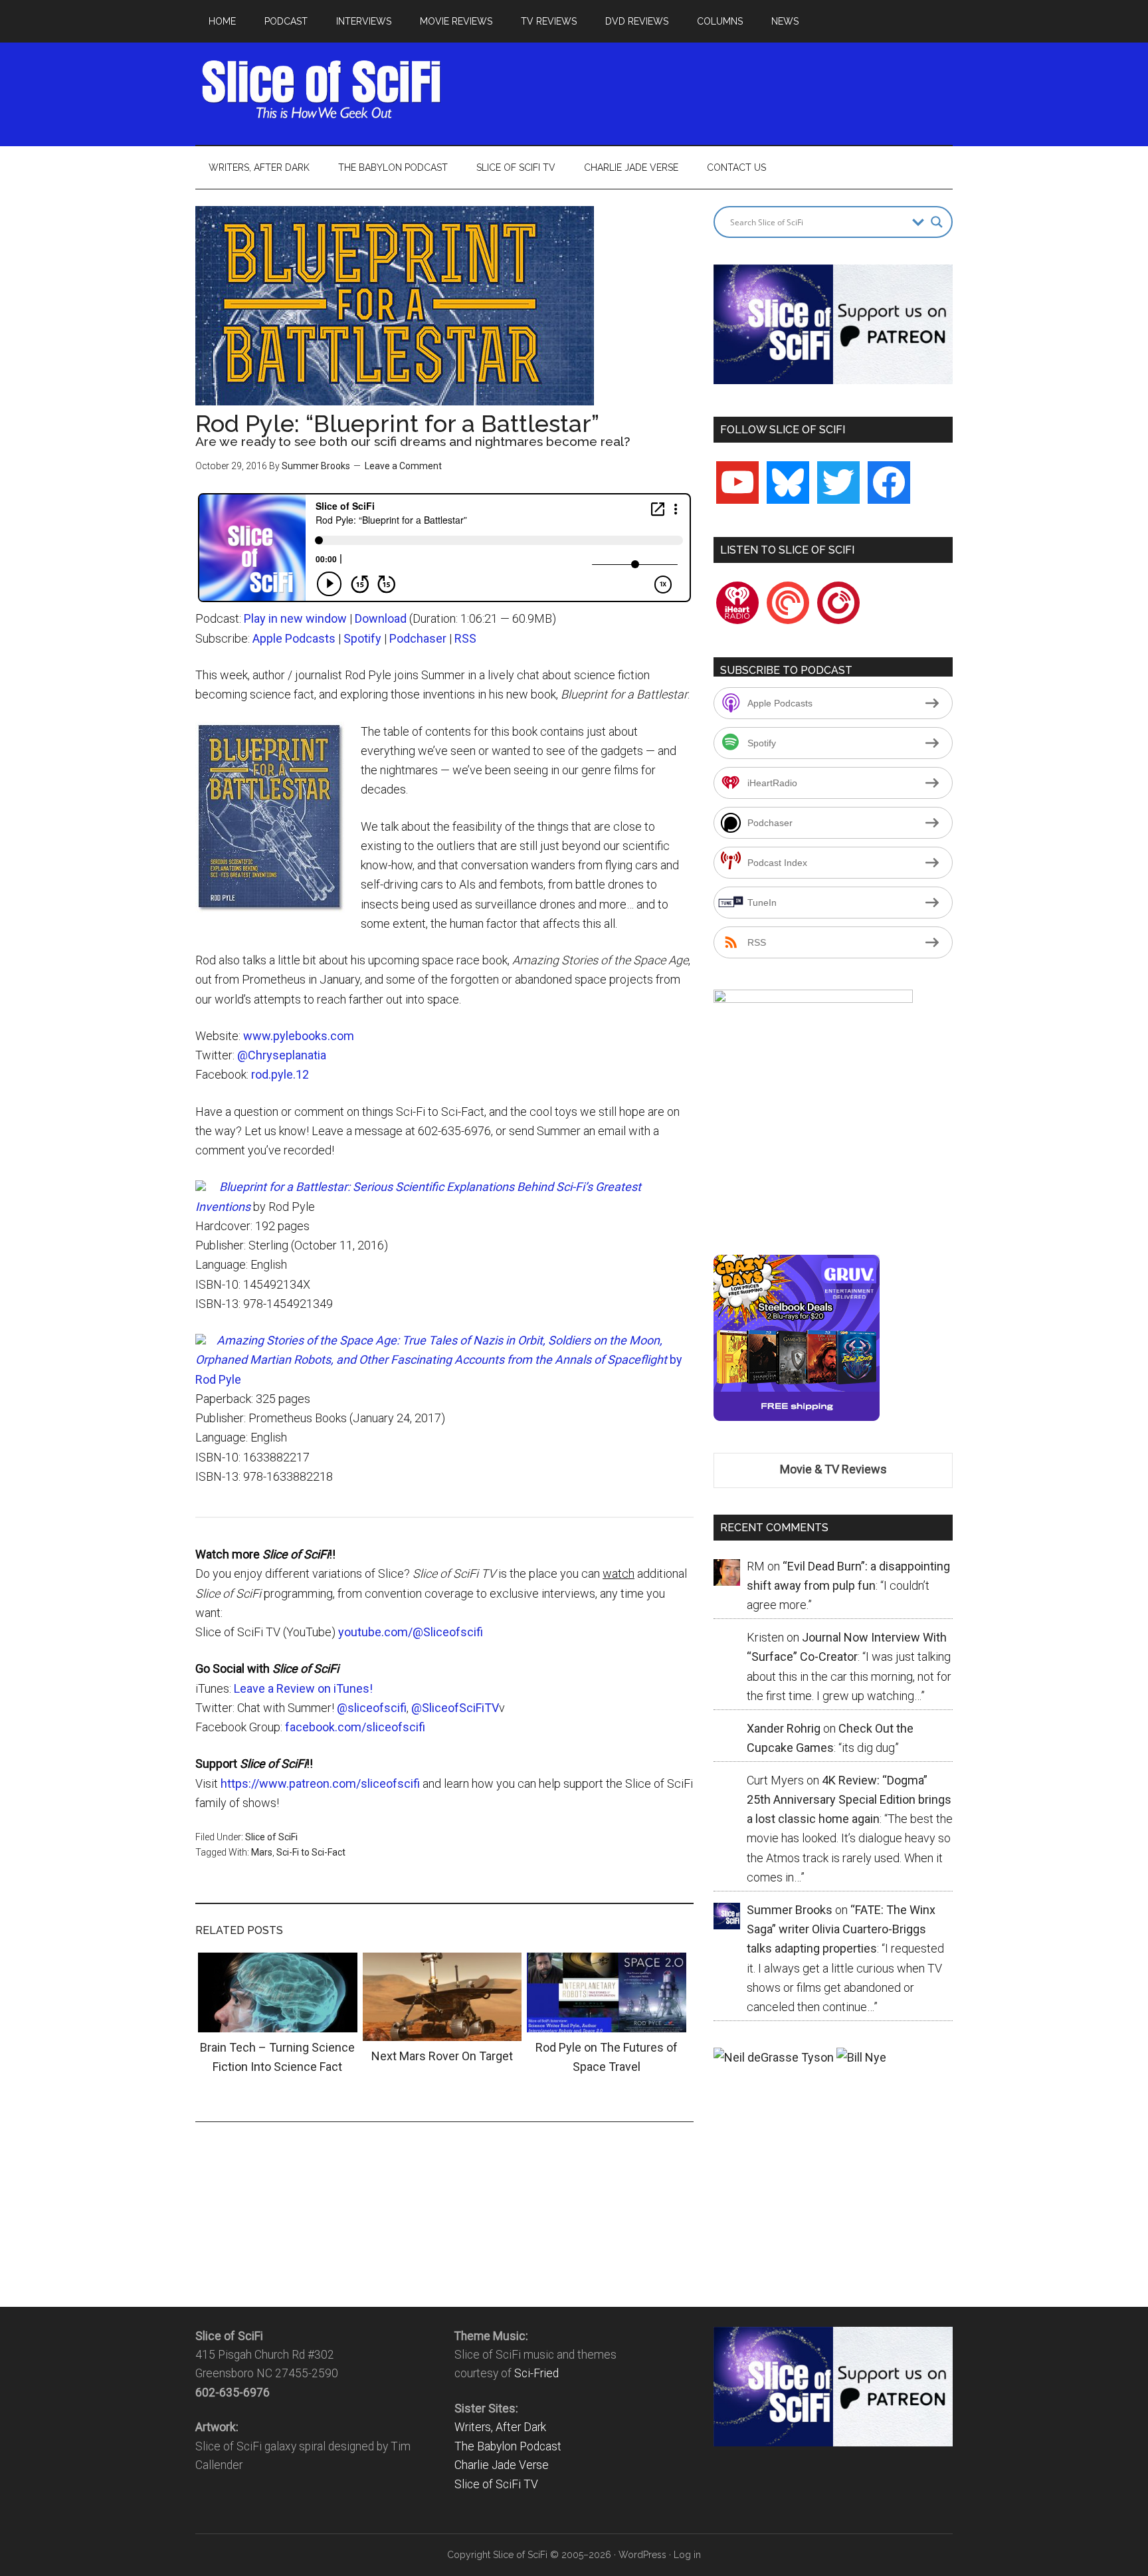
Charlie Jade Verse (502, 2465)
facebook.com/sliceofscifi (355, 1727)
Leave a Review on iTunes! (303, 1688)
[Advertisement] (711, 90)
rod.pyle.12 (280, 1074)
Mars (262, 1852)
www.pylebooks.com (299, 1036)
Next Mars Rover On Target (442, 2056)
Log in (687, 2555)
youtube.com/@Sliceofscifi (411, 1632)
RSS (465, 638)
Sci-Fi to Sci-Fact (311, 1852)
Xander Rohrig (784, 1728)
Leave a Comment (403, 466)
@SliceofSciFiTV (455, 1708)
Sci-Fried (536, 2373)
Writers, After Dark (500, 2427)
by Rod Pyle (439, 1360)
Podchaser (418, 638)
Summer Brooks (316, 466)
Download (381, 618)
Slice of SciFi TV (496, 2484)
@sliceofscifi (372, 1708)
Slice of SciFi (322, 90)
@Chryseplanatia (282, 1055)
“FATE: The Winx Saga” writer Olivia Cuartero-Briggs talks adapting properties (841, 1929)
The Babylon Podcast (508, 2446)
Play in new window (295, 618)
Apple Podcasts (294, 638)
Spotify (362, 638)
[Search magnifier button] (937, 222)
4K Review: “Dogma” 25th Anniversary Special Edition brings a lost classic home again (849, 1800)
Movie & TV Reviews (833, 1469)
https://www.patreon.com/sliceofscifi (320, 1783)
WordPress (642, 2555)
